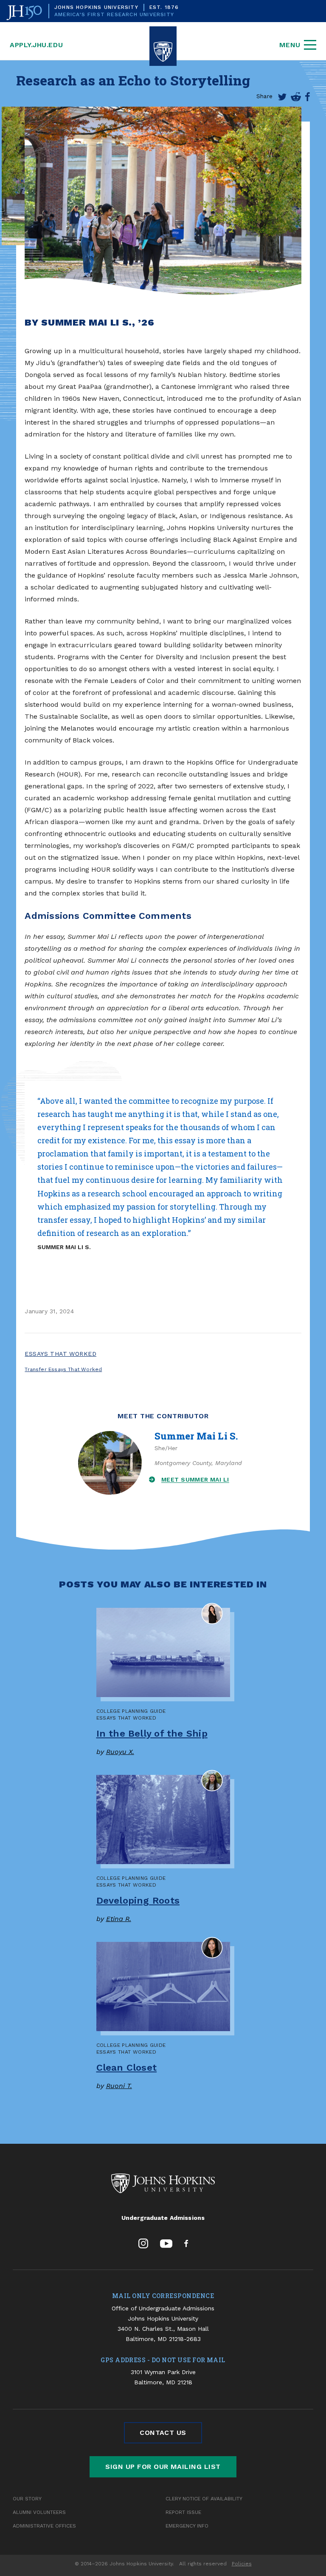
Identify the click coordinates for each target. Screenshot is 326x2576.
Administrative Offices (44, 2526)
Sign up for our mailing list (163, 2467)
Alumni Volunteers (39, 2512)
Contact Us (163, 2433)
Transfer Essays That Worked (63, 1369)
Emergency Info (187, 2526)
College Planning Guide (131, 1711)
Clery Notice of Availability (204, 2499)
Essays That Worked (60, 1354)
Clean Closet (127, 2067)
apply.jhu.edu (36, 45)
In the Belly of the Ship (152, 1733)
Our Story (27, 2499)
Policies (242, 2564)
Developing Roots (138, 1900)
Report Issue (183, 2512)
